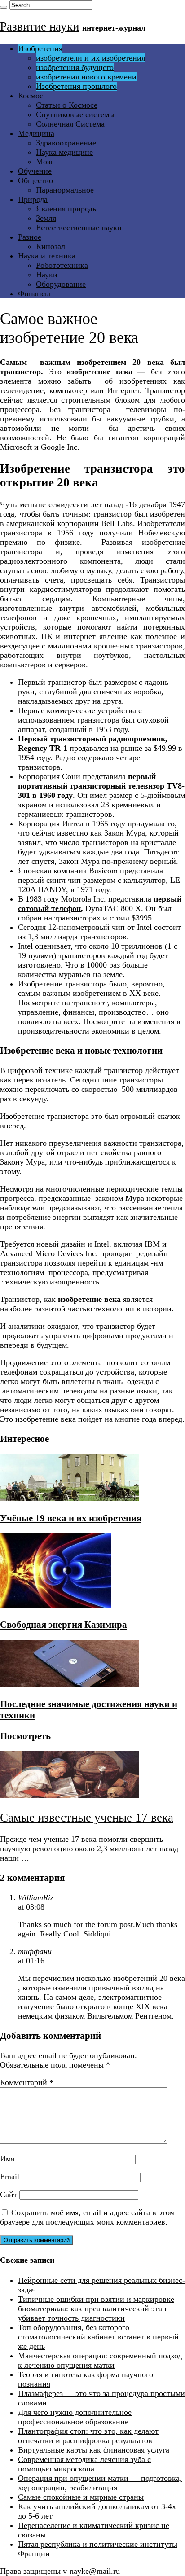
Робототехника (62, 265)
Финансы (34, 294)
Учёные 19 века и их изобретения (71, 1518)
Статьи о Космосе (67, 105)
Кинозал (51, 246)
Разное (30, 237)
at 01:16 (31, 1961)
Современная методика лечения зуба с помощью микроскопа (84, 2464)
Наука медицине (64, 152)
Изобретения (40, 48)
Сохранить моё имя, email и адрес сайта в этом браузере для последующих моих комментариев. (87, 2217)
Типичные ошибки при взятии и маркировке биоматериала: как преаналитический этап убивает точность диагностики (96, 2309)
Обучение (35, 171)
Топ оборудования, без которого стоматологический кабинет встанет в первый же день (98, 2337)
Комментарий (27, 2082)
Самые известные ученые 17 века (87, 1818)
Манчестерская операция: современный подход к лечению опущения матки (100, 2360)
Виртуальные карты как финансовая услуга (94, 2450)
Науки (47, 275)
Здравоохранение (66, 143)
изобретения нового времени (86, 77)
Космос (31, 96)
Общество (35, 180)
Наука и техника (47, 256)
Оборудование (61, 284)
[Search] (4, 7)
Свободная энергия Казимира (64, 1625)
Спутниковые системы (75, 114)
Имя (7, 2159)
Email (10, 2177)
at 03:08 (31, 1907)
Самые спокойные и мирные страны (81, 2497)
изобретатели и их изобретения (90, 58)
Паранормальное (65, 190)
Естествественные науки (79, 228)
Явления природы (67, 209)
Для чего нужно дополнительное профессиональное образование (75, 2417)
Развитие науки (40, 26)
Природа (33, 199)
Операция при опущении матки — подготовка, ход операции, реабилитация (100, 2483)
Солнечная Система (70, 124)
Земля (46, 218)
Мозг (45, 162)
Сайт (9, 2195)
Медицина (36, 133)
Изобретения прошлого (76, 86)
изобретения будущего (75, 67)
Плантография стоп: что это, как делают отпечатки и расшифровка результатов (88, 2436)
